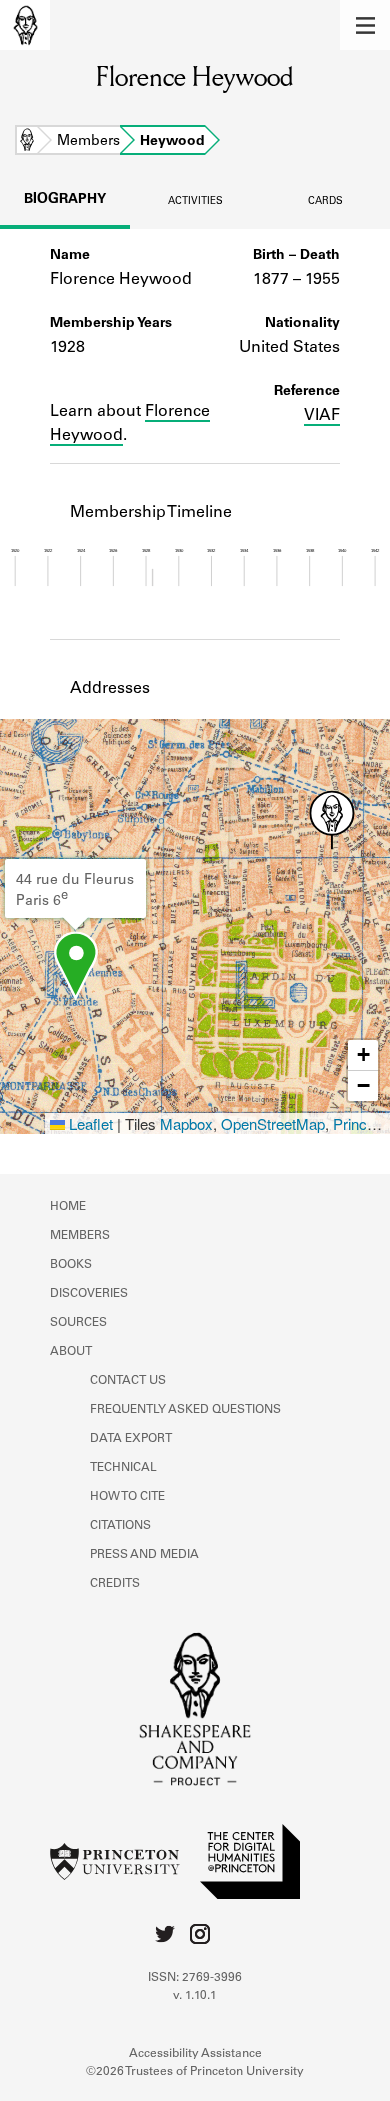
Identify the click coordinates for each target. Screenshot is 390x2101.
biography (65, 200)
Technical (123, 1468)
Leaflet (89, 1123)
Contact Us (128, 1381)
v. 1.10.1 (195, 1996)
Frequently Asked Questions (185, 1410)
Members (88, 142)
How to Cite (127, 1497)
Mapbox (186, 1123)
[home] (25, 25)
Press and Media (144, 1555)
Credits (115, 1584)
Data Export (131, 1439)
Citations (120, 1526)
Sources (78, 1323)
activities (195, 202)
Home (27, 142)
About (71, 1352)
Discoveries (89, 1294)
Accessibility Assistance (195, 2054)
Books (71, 1265)
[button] (365, 25)
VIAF (322, 416)
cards (325, 202)
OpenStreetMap (273, 1123)
